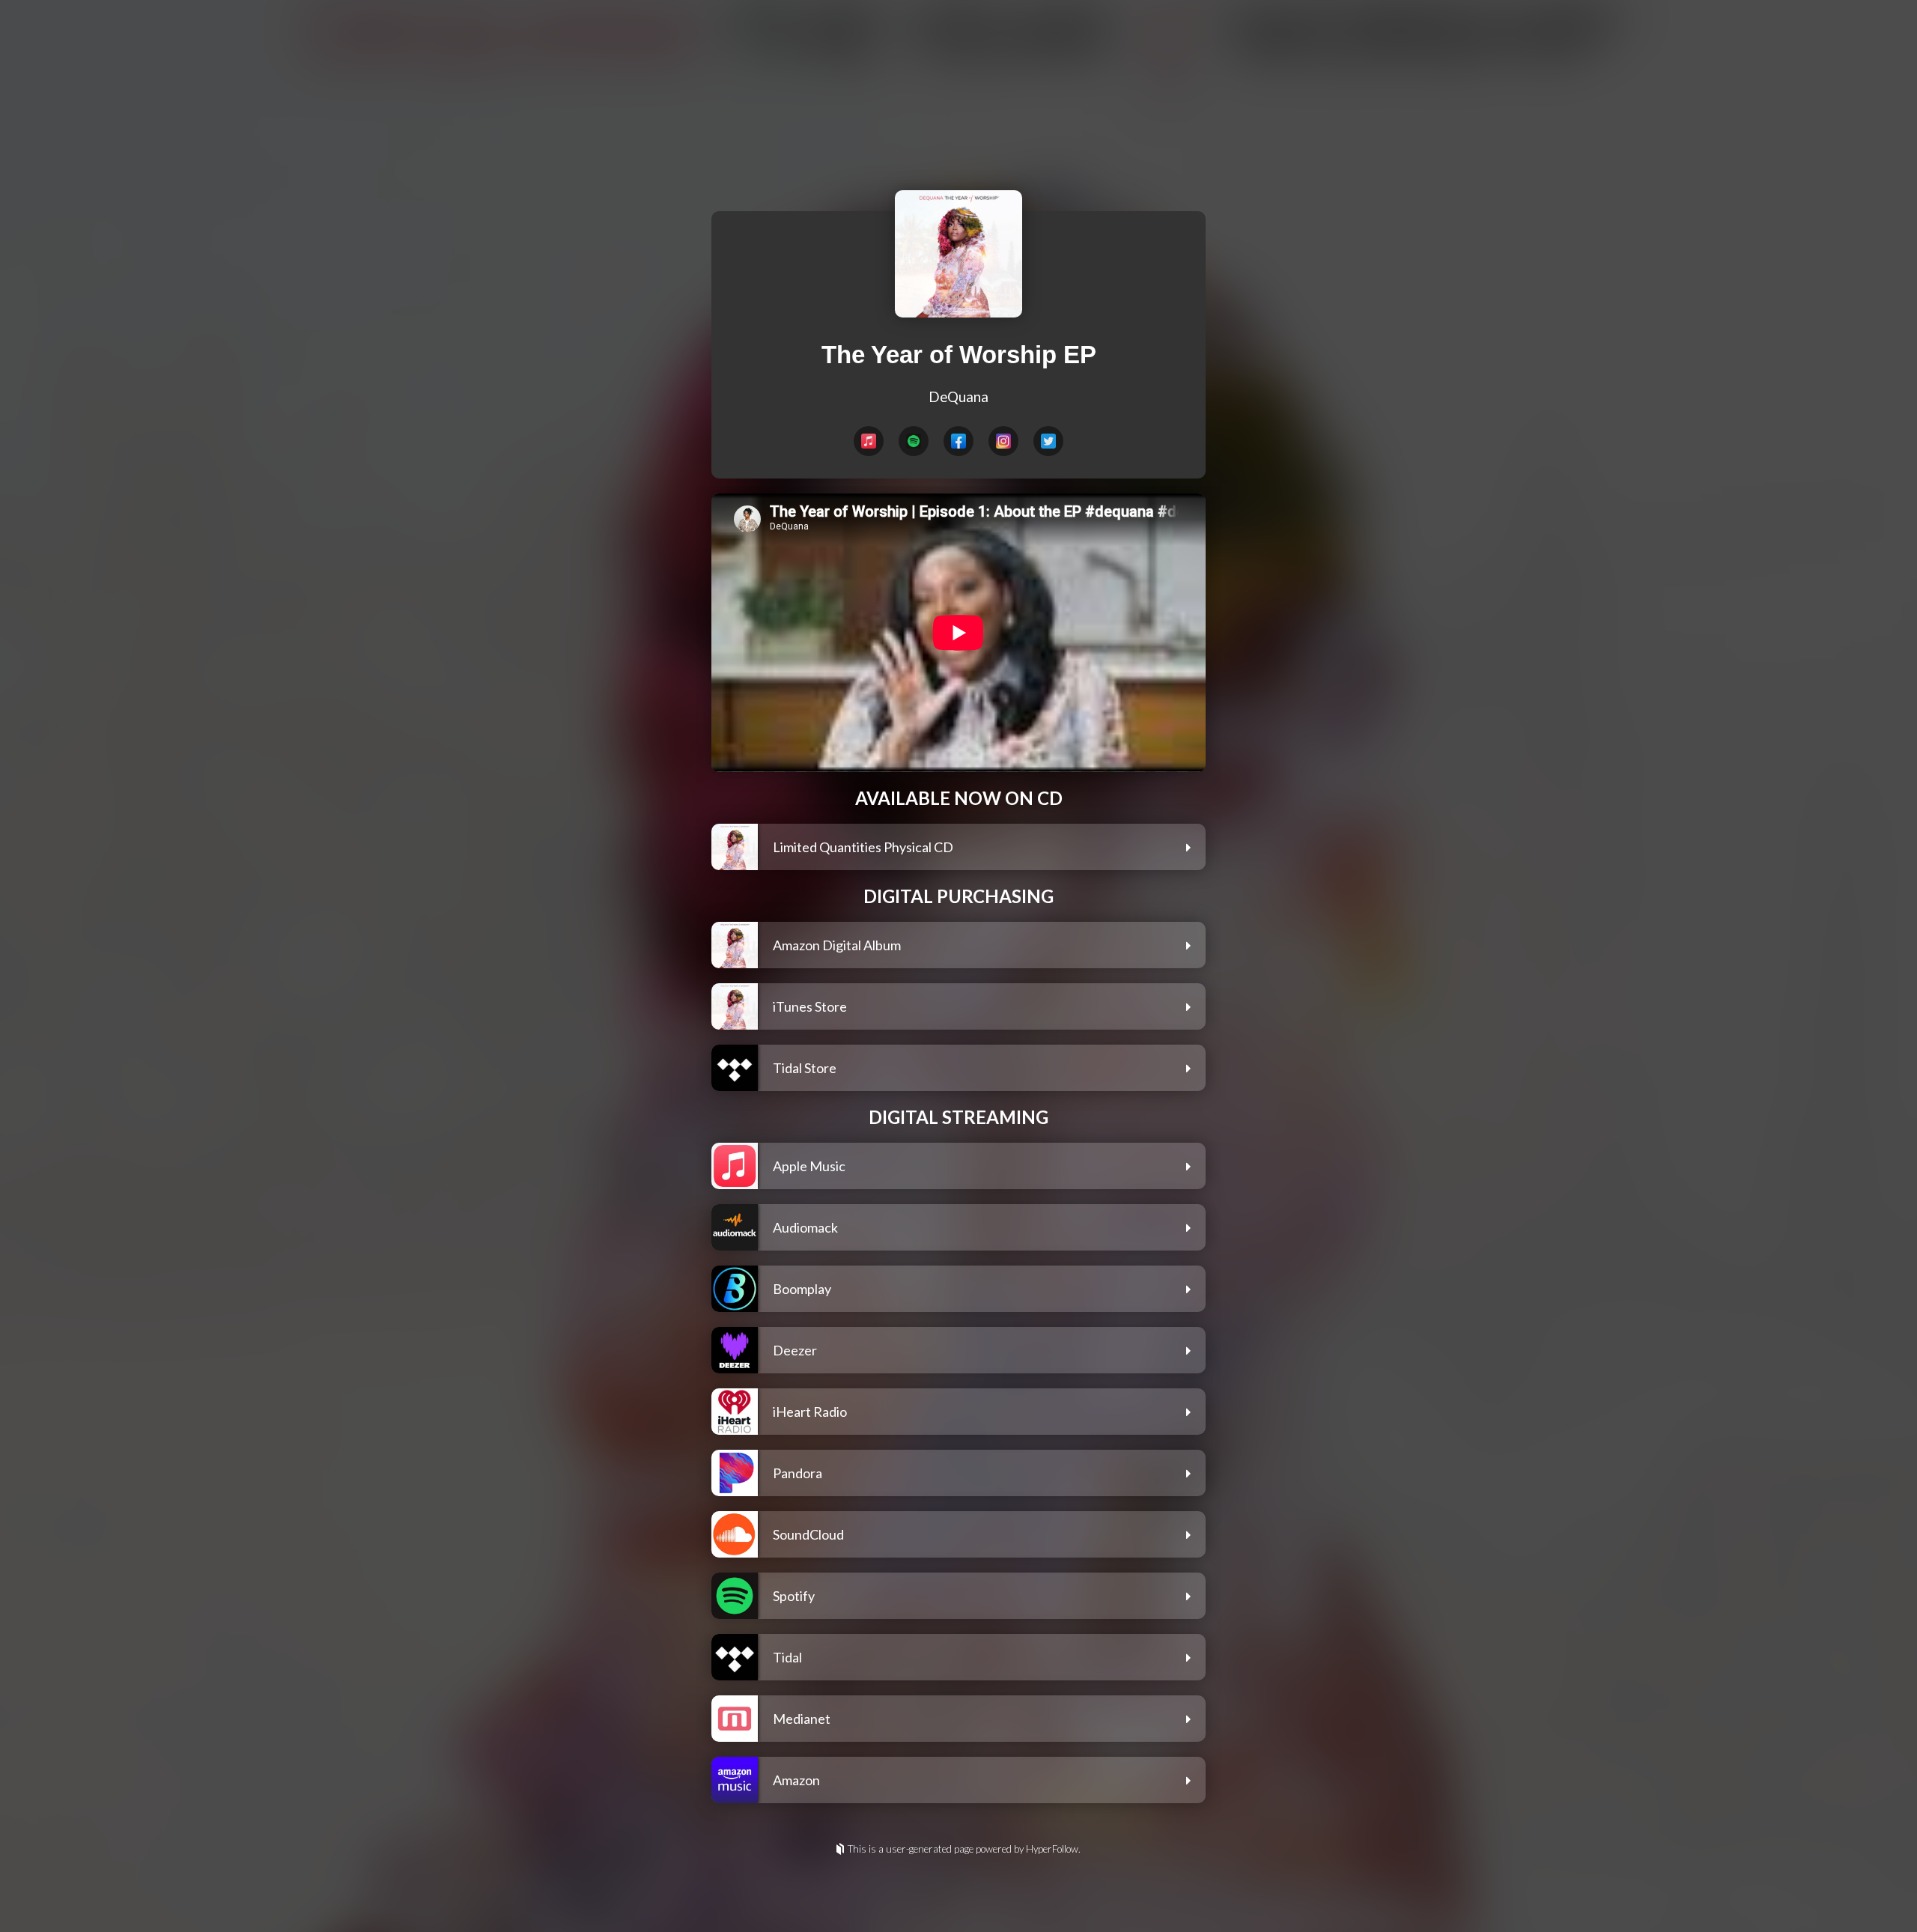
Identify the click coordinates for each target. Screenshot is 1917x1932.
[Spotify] (914, 441)
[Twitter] (1048, 441)
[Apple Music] (869, 441)
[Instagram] (1003, 441)
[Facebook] (958, 441)
